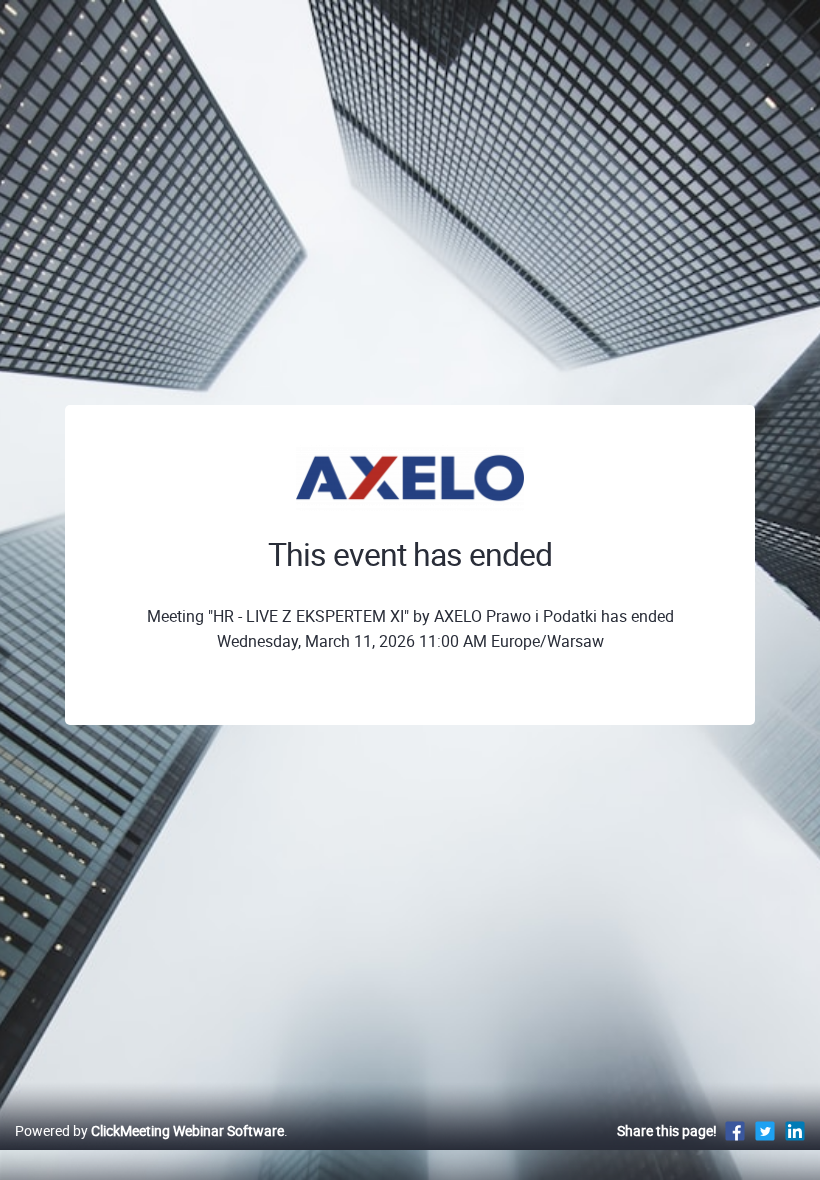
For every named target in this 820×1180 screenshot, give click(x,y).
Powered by (149, 1130)
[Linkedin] (795, 1130)
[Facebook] (735, 1130)
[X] (765, 1130)
